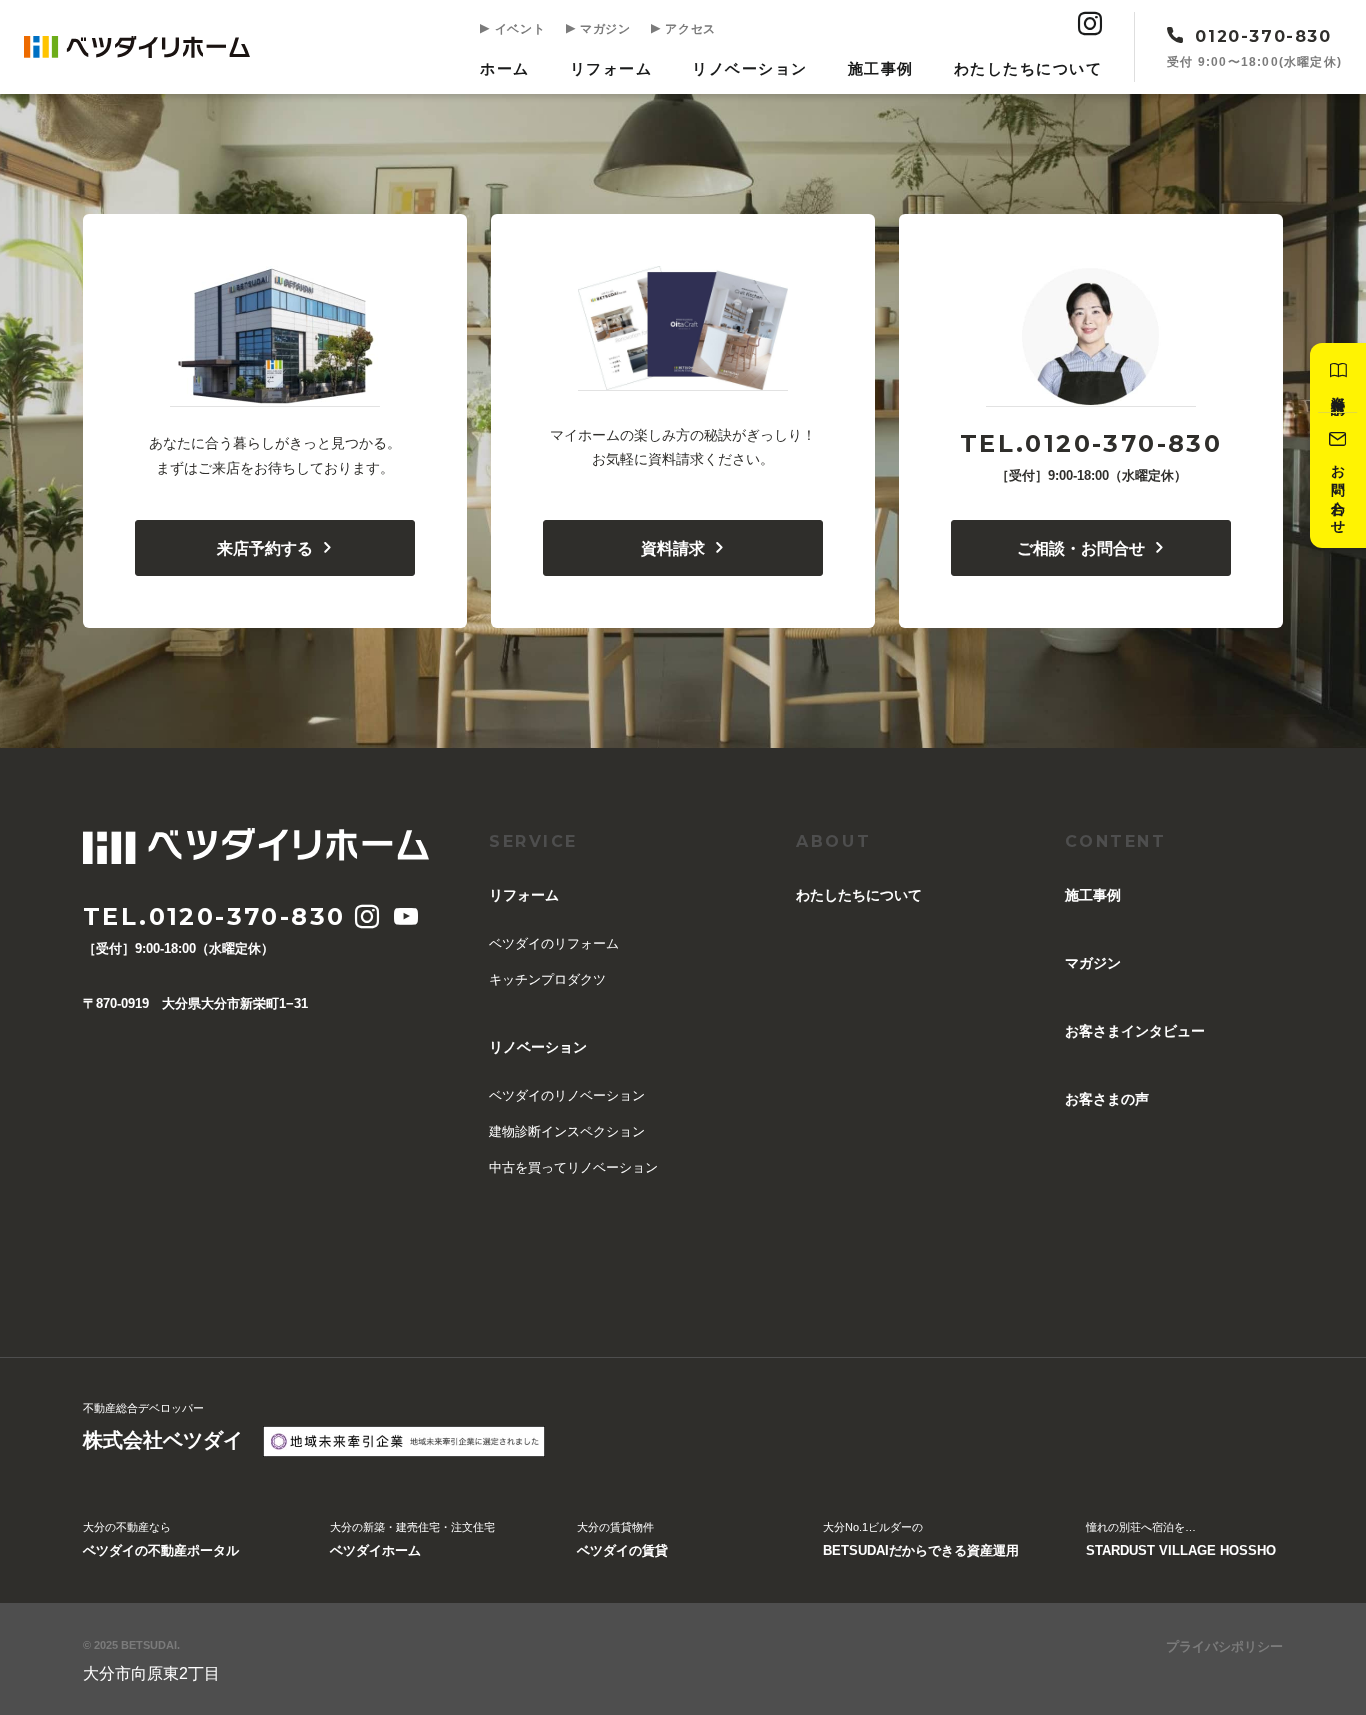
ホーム (505, 68)
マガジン (603, 28)
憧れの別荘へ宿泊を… (1181, 1539)
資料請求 (673, 548)
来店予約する (265, 548)
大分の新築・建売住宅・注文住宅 (412, 1539)
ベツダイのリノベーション (567, 1095)
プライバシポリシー (1224, 1646)
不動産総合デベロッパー (163, 1425)
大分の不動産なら (161, 1539)
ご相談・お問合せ (1081, 548)
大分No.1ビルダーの (921, 1539)
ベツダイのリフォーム (554, 943)
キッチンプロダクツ (547, 979)
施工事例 (881, 68)
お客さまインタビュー (1135, 1031)
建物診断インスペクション (567, 1131)
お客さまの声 (1107, 1099)
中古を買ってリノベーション (573, 1167)
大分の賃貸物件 (622, 1539)
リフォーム (611, 68)
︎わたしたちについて (1028, 68)
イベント (518, 28)
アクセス (689, 28)
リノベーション (750, 68)
